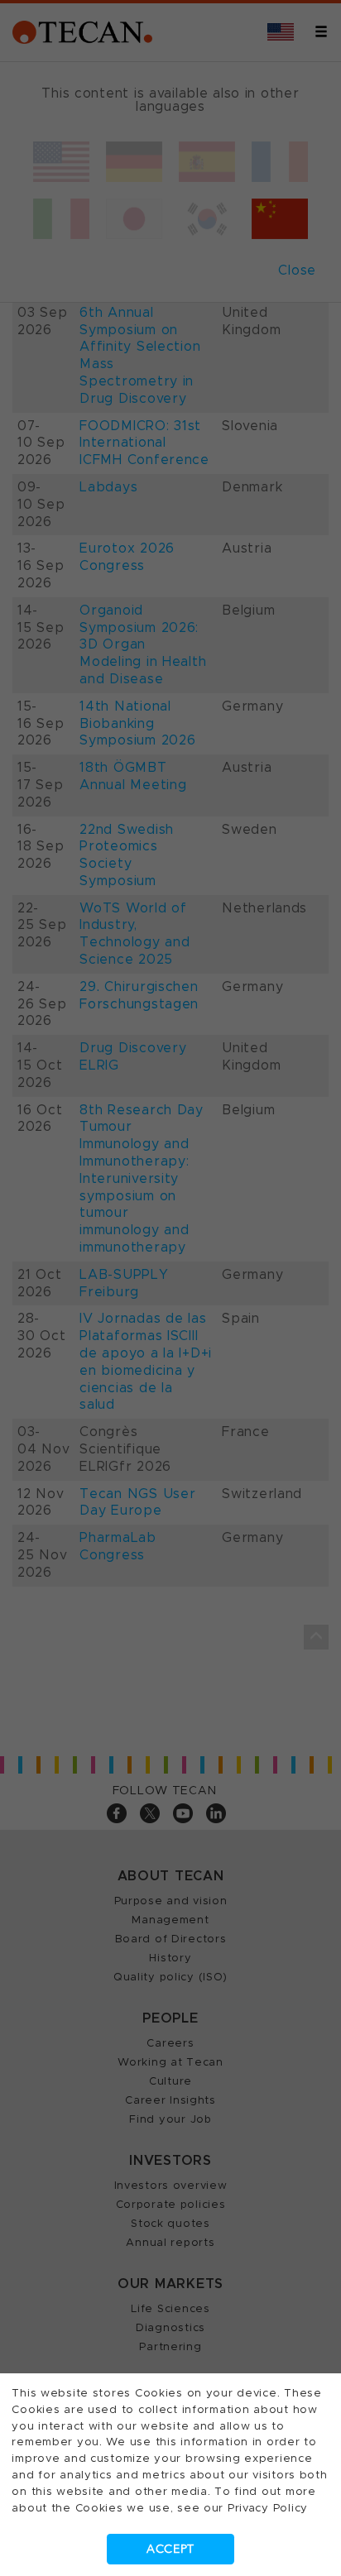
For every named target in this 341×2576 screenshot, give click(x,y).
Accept (170, 2549)
